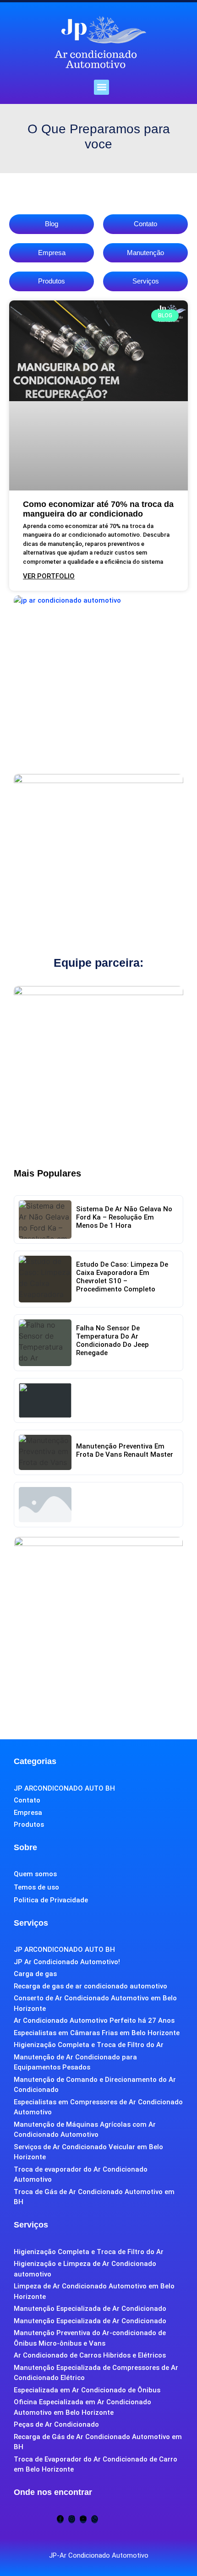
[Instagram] (72, 2519)
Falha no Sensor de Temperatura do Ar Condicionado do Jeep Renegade (112, 1340)
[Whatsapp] (95, 2519)
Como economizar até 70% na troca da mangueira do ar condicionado (98, 509)
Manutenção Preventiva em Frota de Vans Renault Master (125, 1450)
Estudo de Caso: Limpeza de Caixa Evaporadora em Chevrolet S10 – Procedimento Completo (122, 1277)
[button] (101, 87)
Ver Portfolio (49, 576)
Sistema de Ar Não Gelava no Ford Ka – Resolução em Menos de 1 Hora (124, 1217)
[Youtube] (83, 2519)
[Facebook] (60, 2519)
